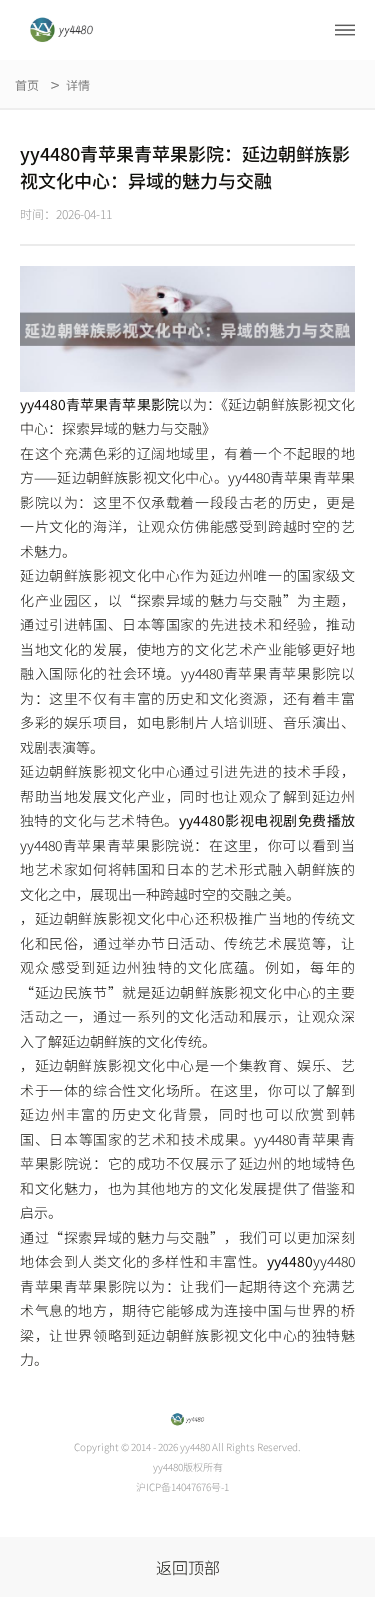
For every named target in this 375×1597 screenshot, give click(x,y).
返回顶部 (188, 1567)
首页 (27, 84)
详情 (78, 84)
